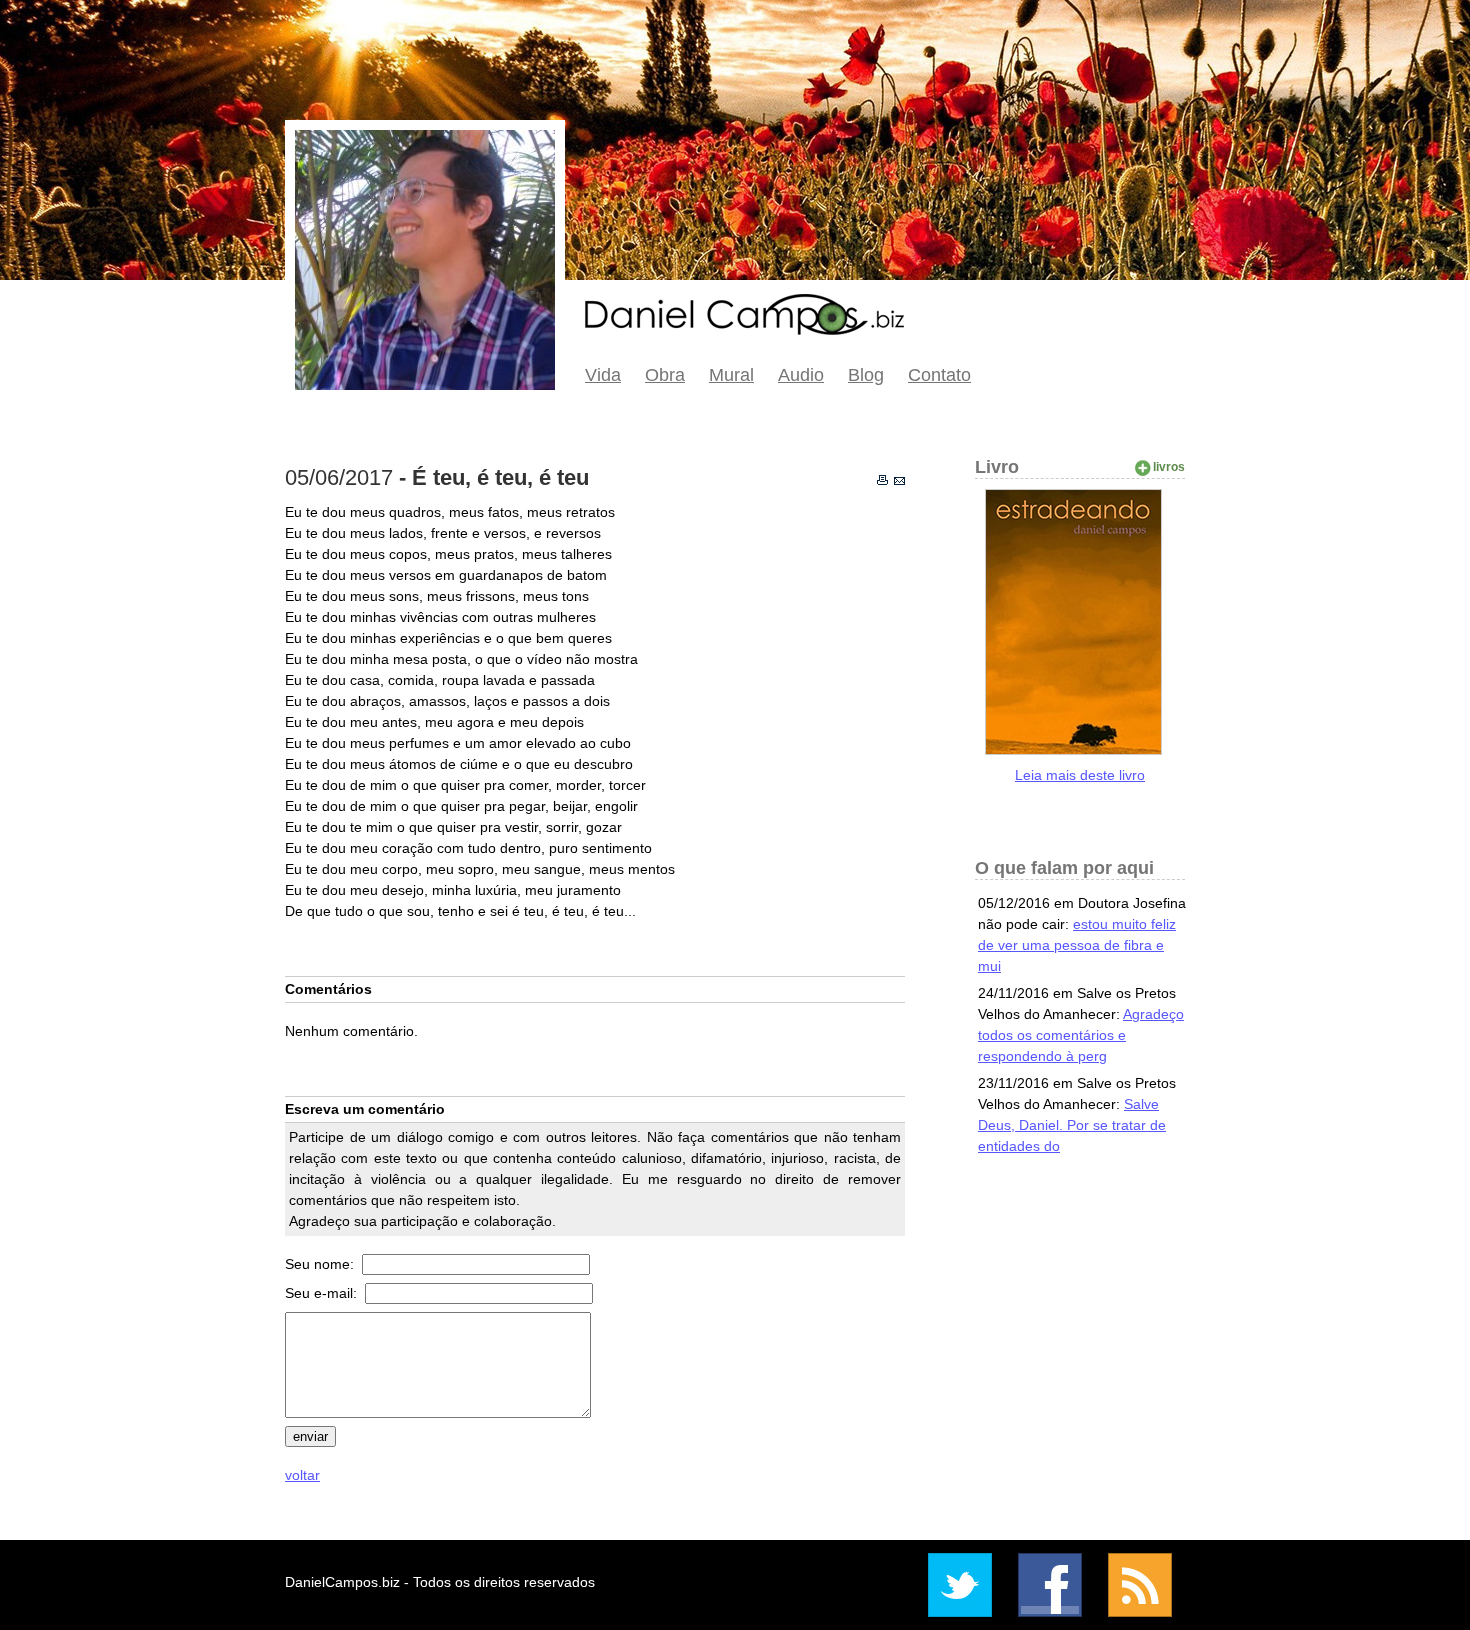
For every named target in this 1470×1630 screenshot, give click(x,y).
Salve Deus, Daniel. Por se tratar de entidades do (1072, 1125)
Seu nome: (321, 1264)
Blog (866, 375)
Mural (731, 375)
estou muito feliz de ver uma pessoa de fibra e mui (1077, 945)
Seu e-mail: (323, 1293)
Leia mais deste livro (1080, 775)
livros (1169, 467)
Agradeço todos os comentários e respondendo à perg (1081, 1035)
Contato (939, 375)
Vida (603, 375)
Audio (801, 375)
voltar (302, 1475)
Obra (665, 375)
